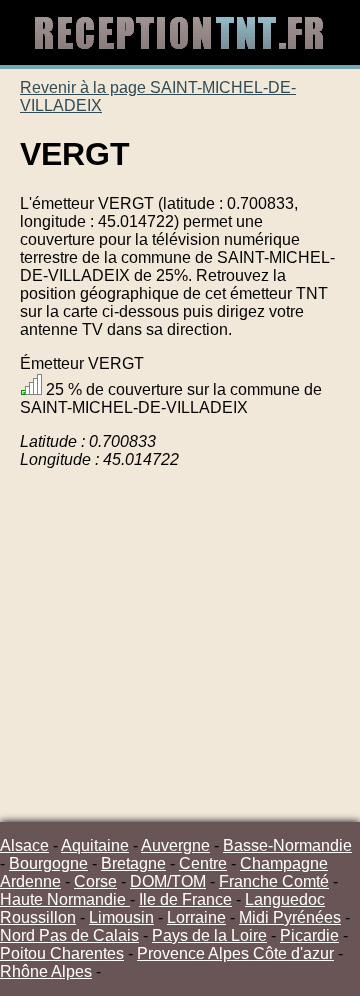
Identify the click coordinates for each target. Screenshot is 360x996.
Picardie (309, 935)
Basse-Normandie (287, 845)
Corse (95, 881)
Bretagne (133, 863)
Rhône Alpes (46, 971)
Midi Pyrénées (290, 917)
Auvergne (175, 845)
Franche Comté (274, 881)
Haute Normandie (65, 899)
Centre (203, 863)
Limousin (121, 917)
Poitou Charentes (62, 953)
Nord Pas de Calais (69, 935)
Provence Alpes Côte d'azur (235, 953)
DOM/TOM (168, 881)
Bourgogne (48, 863)
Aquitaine (95, 845)
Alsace (24, 845)
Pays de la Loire (209, 935)
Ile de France (185, 899)
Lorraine (196, 917)
